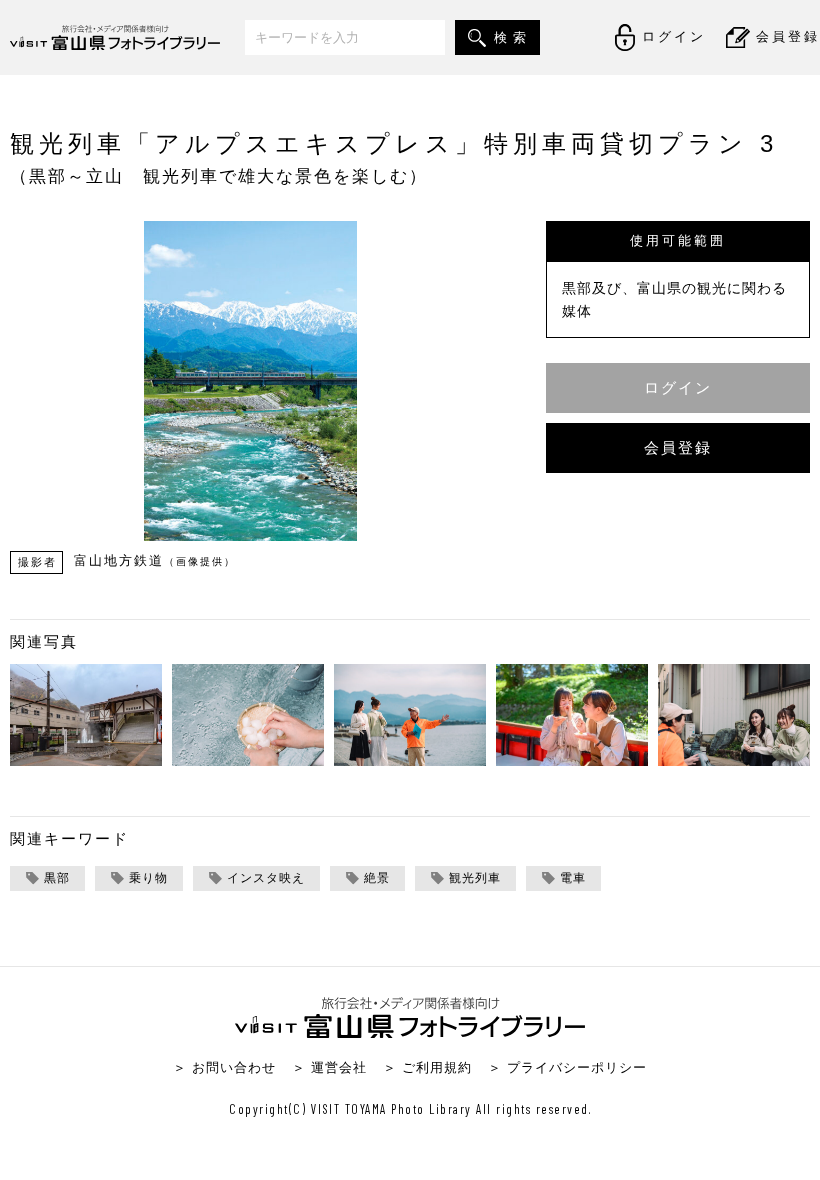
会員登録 (678, 447)
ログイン (678, 387)
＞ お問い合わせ (224, 1067)
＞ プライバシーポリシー (567, 1067)
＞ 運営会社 (329, 1067)
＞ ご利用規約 (427, 1067)
